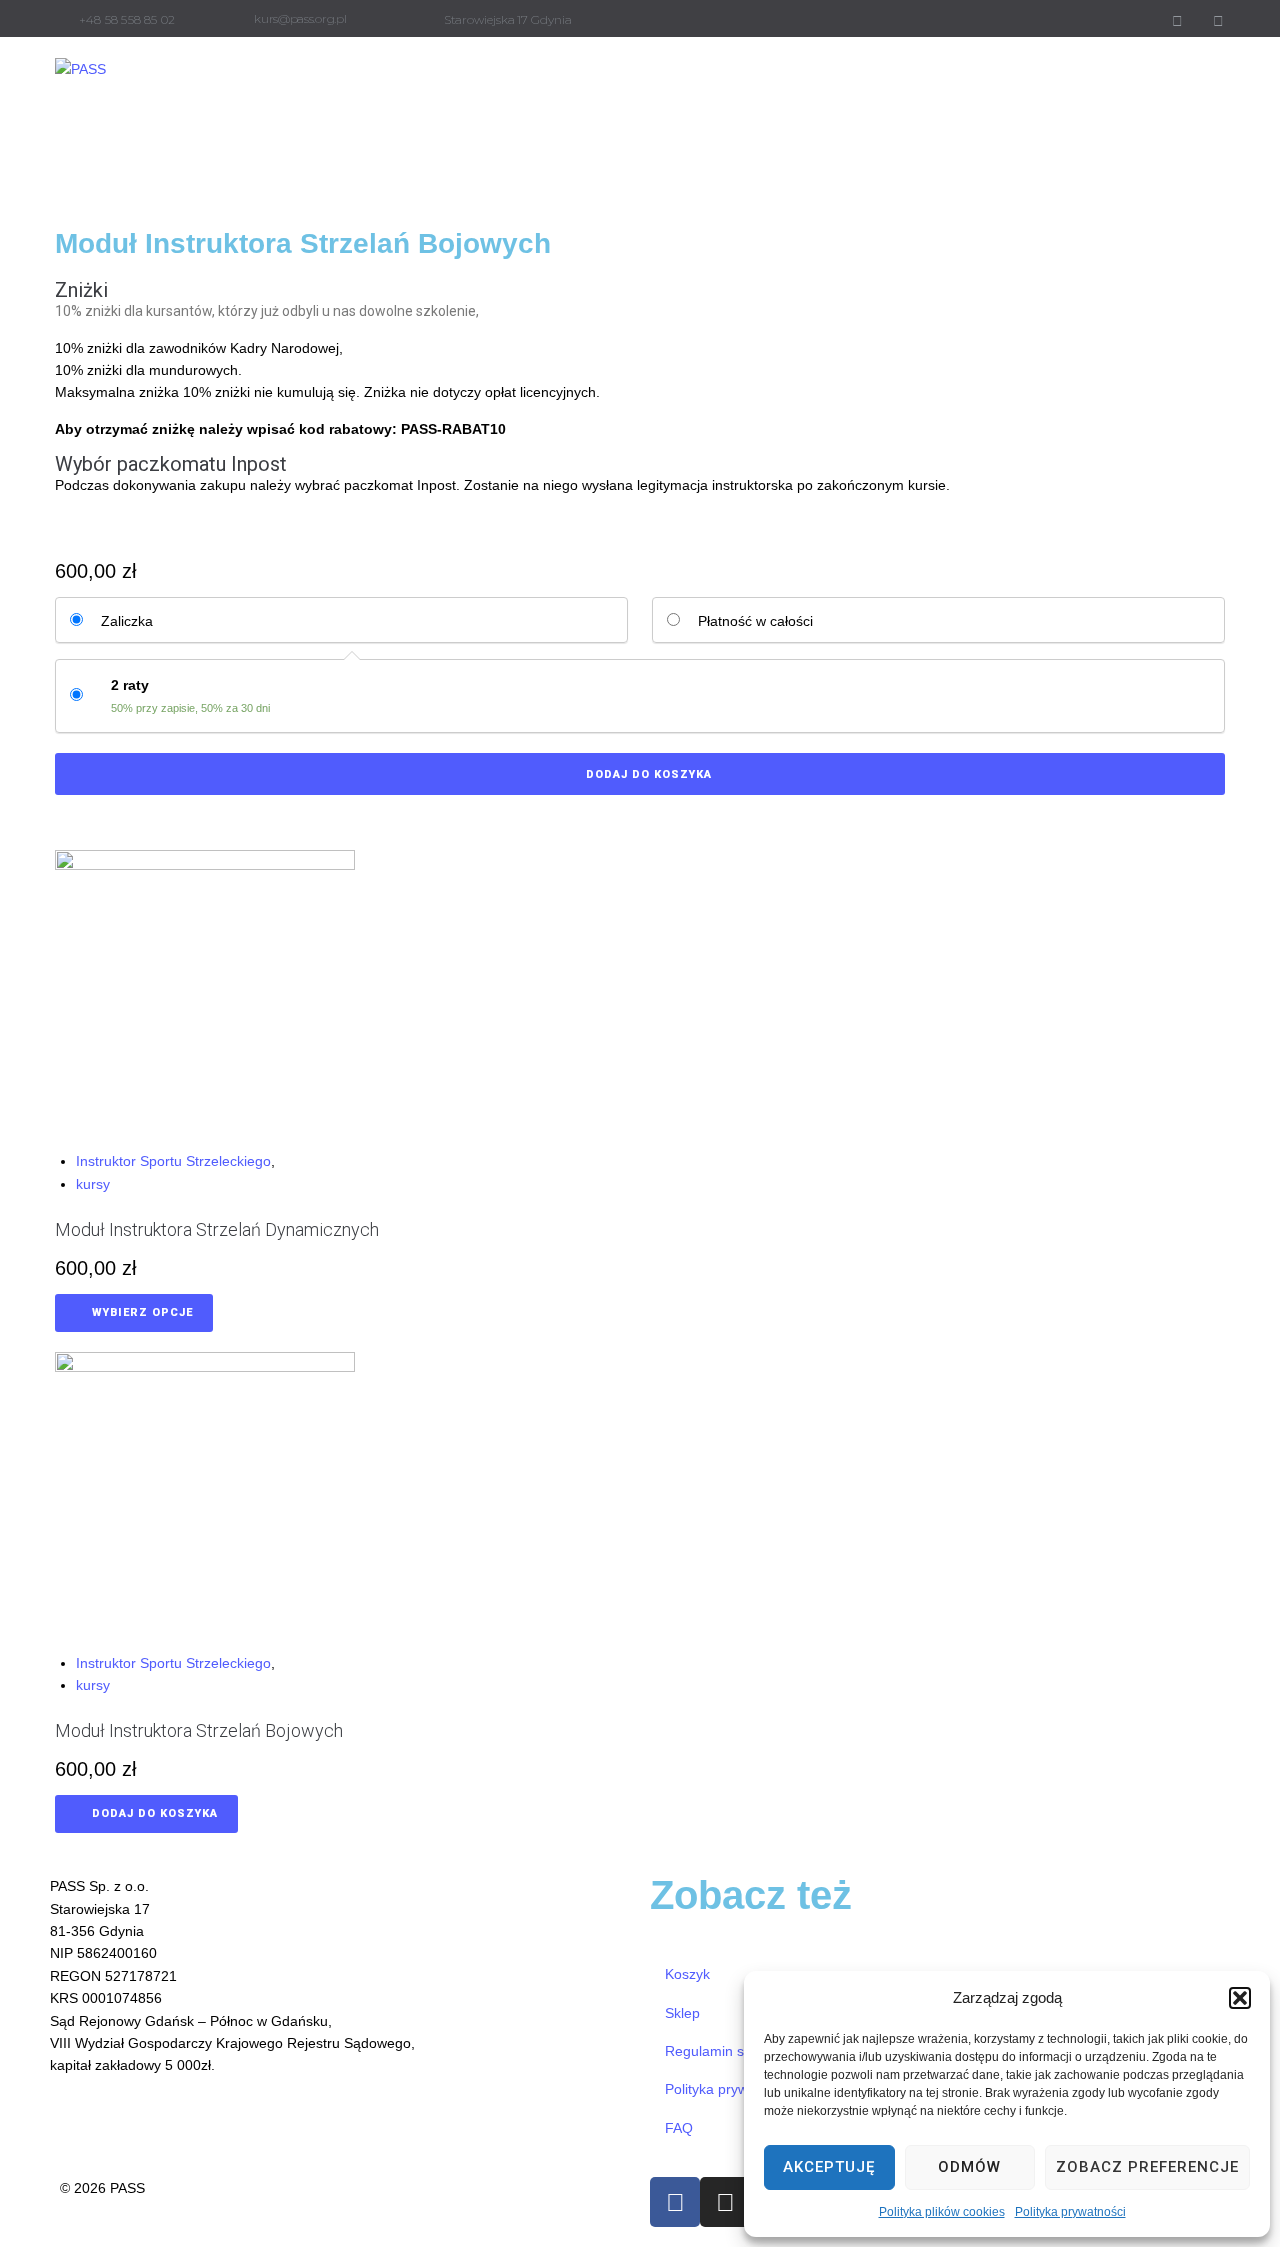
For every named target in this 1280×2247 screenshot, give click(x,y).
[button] (1240, 1998)
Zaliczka (127, 621)
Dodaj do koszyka (649, 774)
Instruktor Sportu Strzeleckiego (173, 1161)
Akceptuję (829, 2167)
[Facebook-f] (1177, 21)
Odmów (969, 2167)
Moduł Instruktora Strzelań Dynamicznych (217, 1229)
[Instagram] (1218, 21)
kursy (93, 1184)
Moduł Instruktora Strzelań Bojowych (199, 1730)
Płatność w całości (755, 621)
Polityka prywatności (1070, 2212)
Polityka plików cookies (942, 2212)
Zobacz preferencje (1147, 2167)
